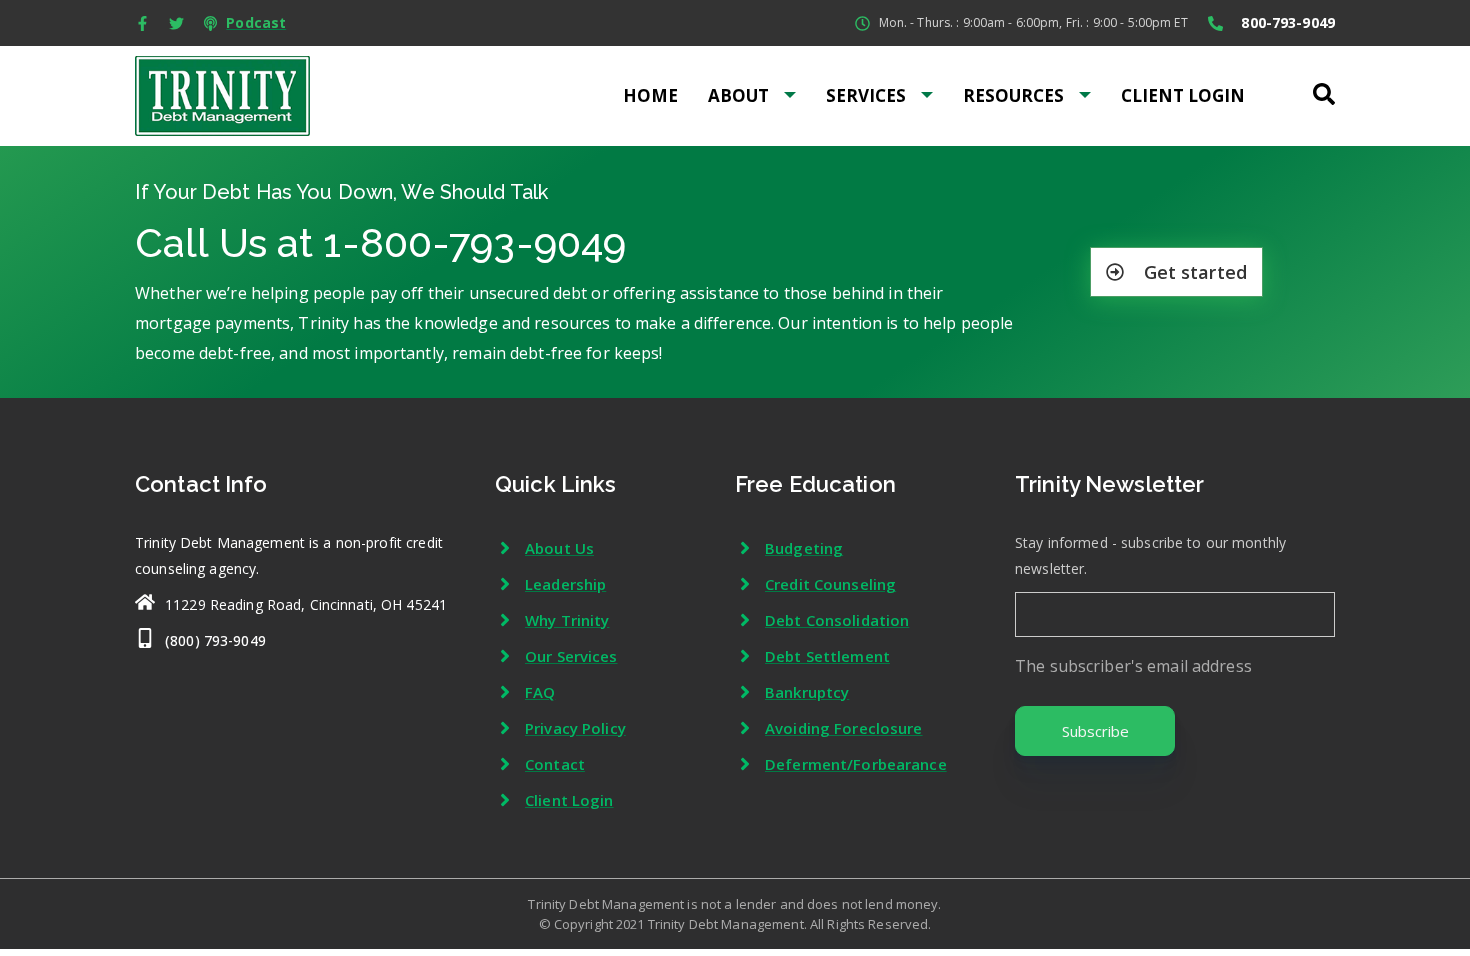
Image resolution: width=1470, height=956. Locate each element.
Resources (1013, 95)
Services (866, 95)
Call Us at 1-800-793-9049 (380, 242)
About (738, 95)
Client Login (1183, 95)
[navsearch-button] (1322, 88)
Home (650, 95)
